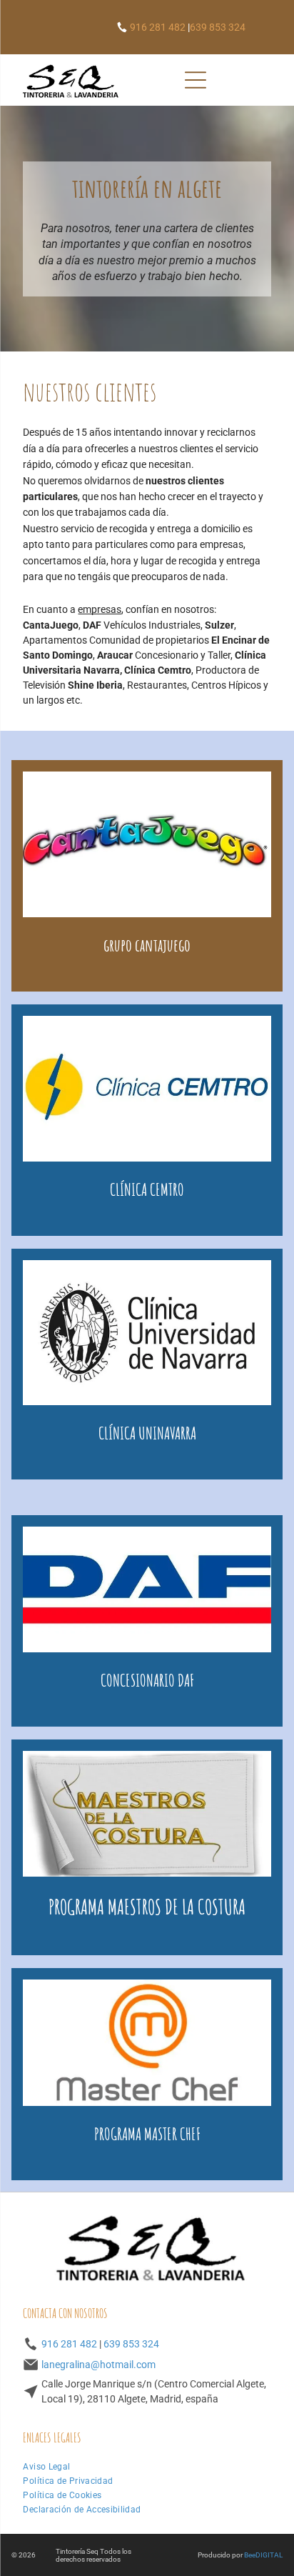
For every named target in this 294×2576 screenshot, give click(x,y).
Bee (250, 2555)
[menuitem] (46, 2467)
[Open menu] (196, 80)
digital (269, 2555)
